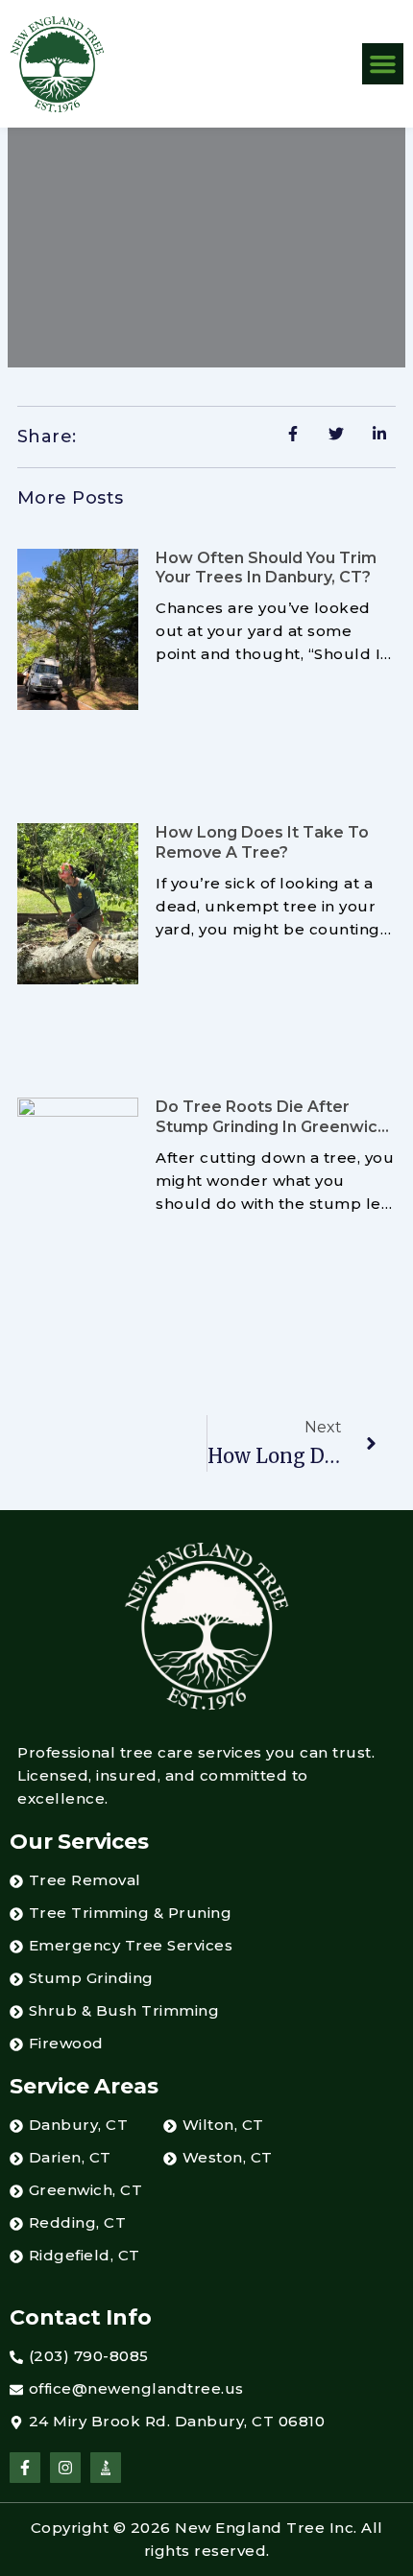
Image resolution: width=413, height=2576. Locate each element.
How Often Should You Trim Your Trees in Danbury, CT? (266, 568)
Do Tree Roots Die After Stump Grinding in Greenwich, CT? (273, 1127)
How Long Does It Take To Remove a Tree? (262, 842)
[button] (383, 64)
